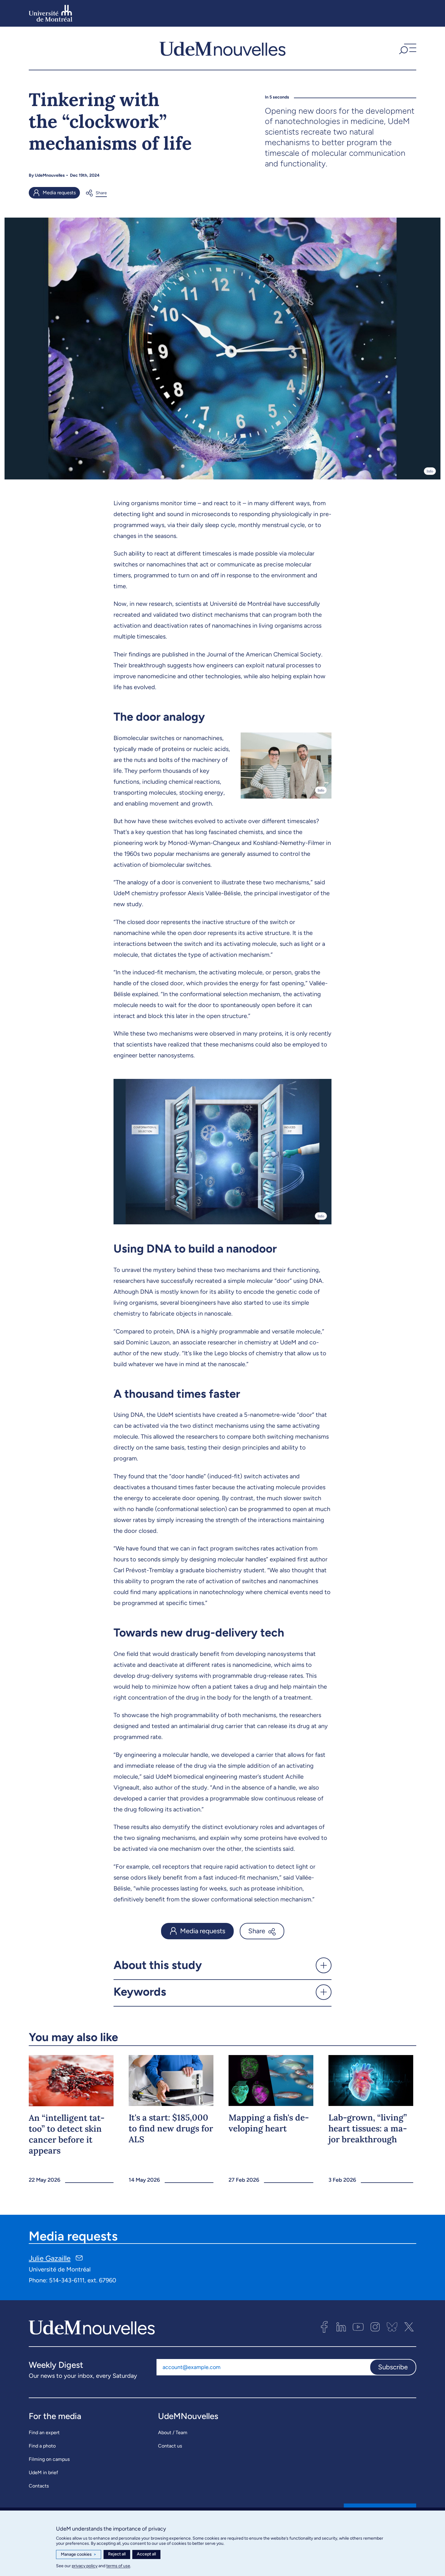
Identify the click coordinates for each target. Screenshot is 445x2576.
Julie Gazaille (50, 2258)
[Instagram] (375, 2327)
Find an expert (44, 2433)
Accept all (146, 2554)
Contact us (170, 2446)
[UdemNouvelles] (222, 48)
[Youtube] (358, 2327)
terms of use (118, 2566)
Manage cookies (79, 2554)
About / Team (173, 2433)
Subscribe (393, 2367)
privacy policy (85, 2566)
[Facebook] (324, 2327)
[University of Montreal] (51, 13)
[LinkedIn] (341, 2327)
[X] (409, 2327)
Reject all (117, 2554)
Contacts (39, 2486)
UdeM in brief (43, 2473)
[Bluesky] (392, 2327)
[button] (407, 48)
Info (430, 471)
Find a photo (42, 2446)
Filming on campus (49, 2459)
